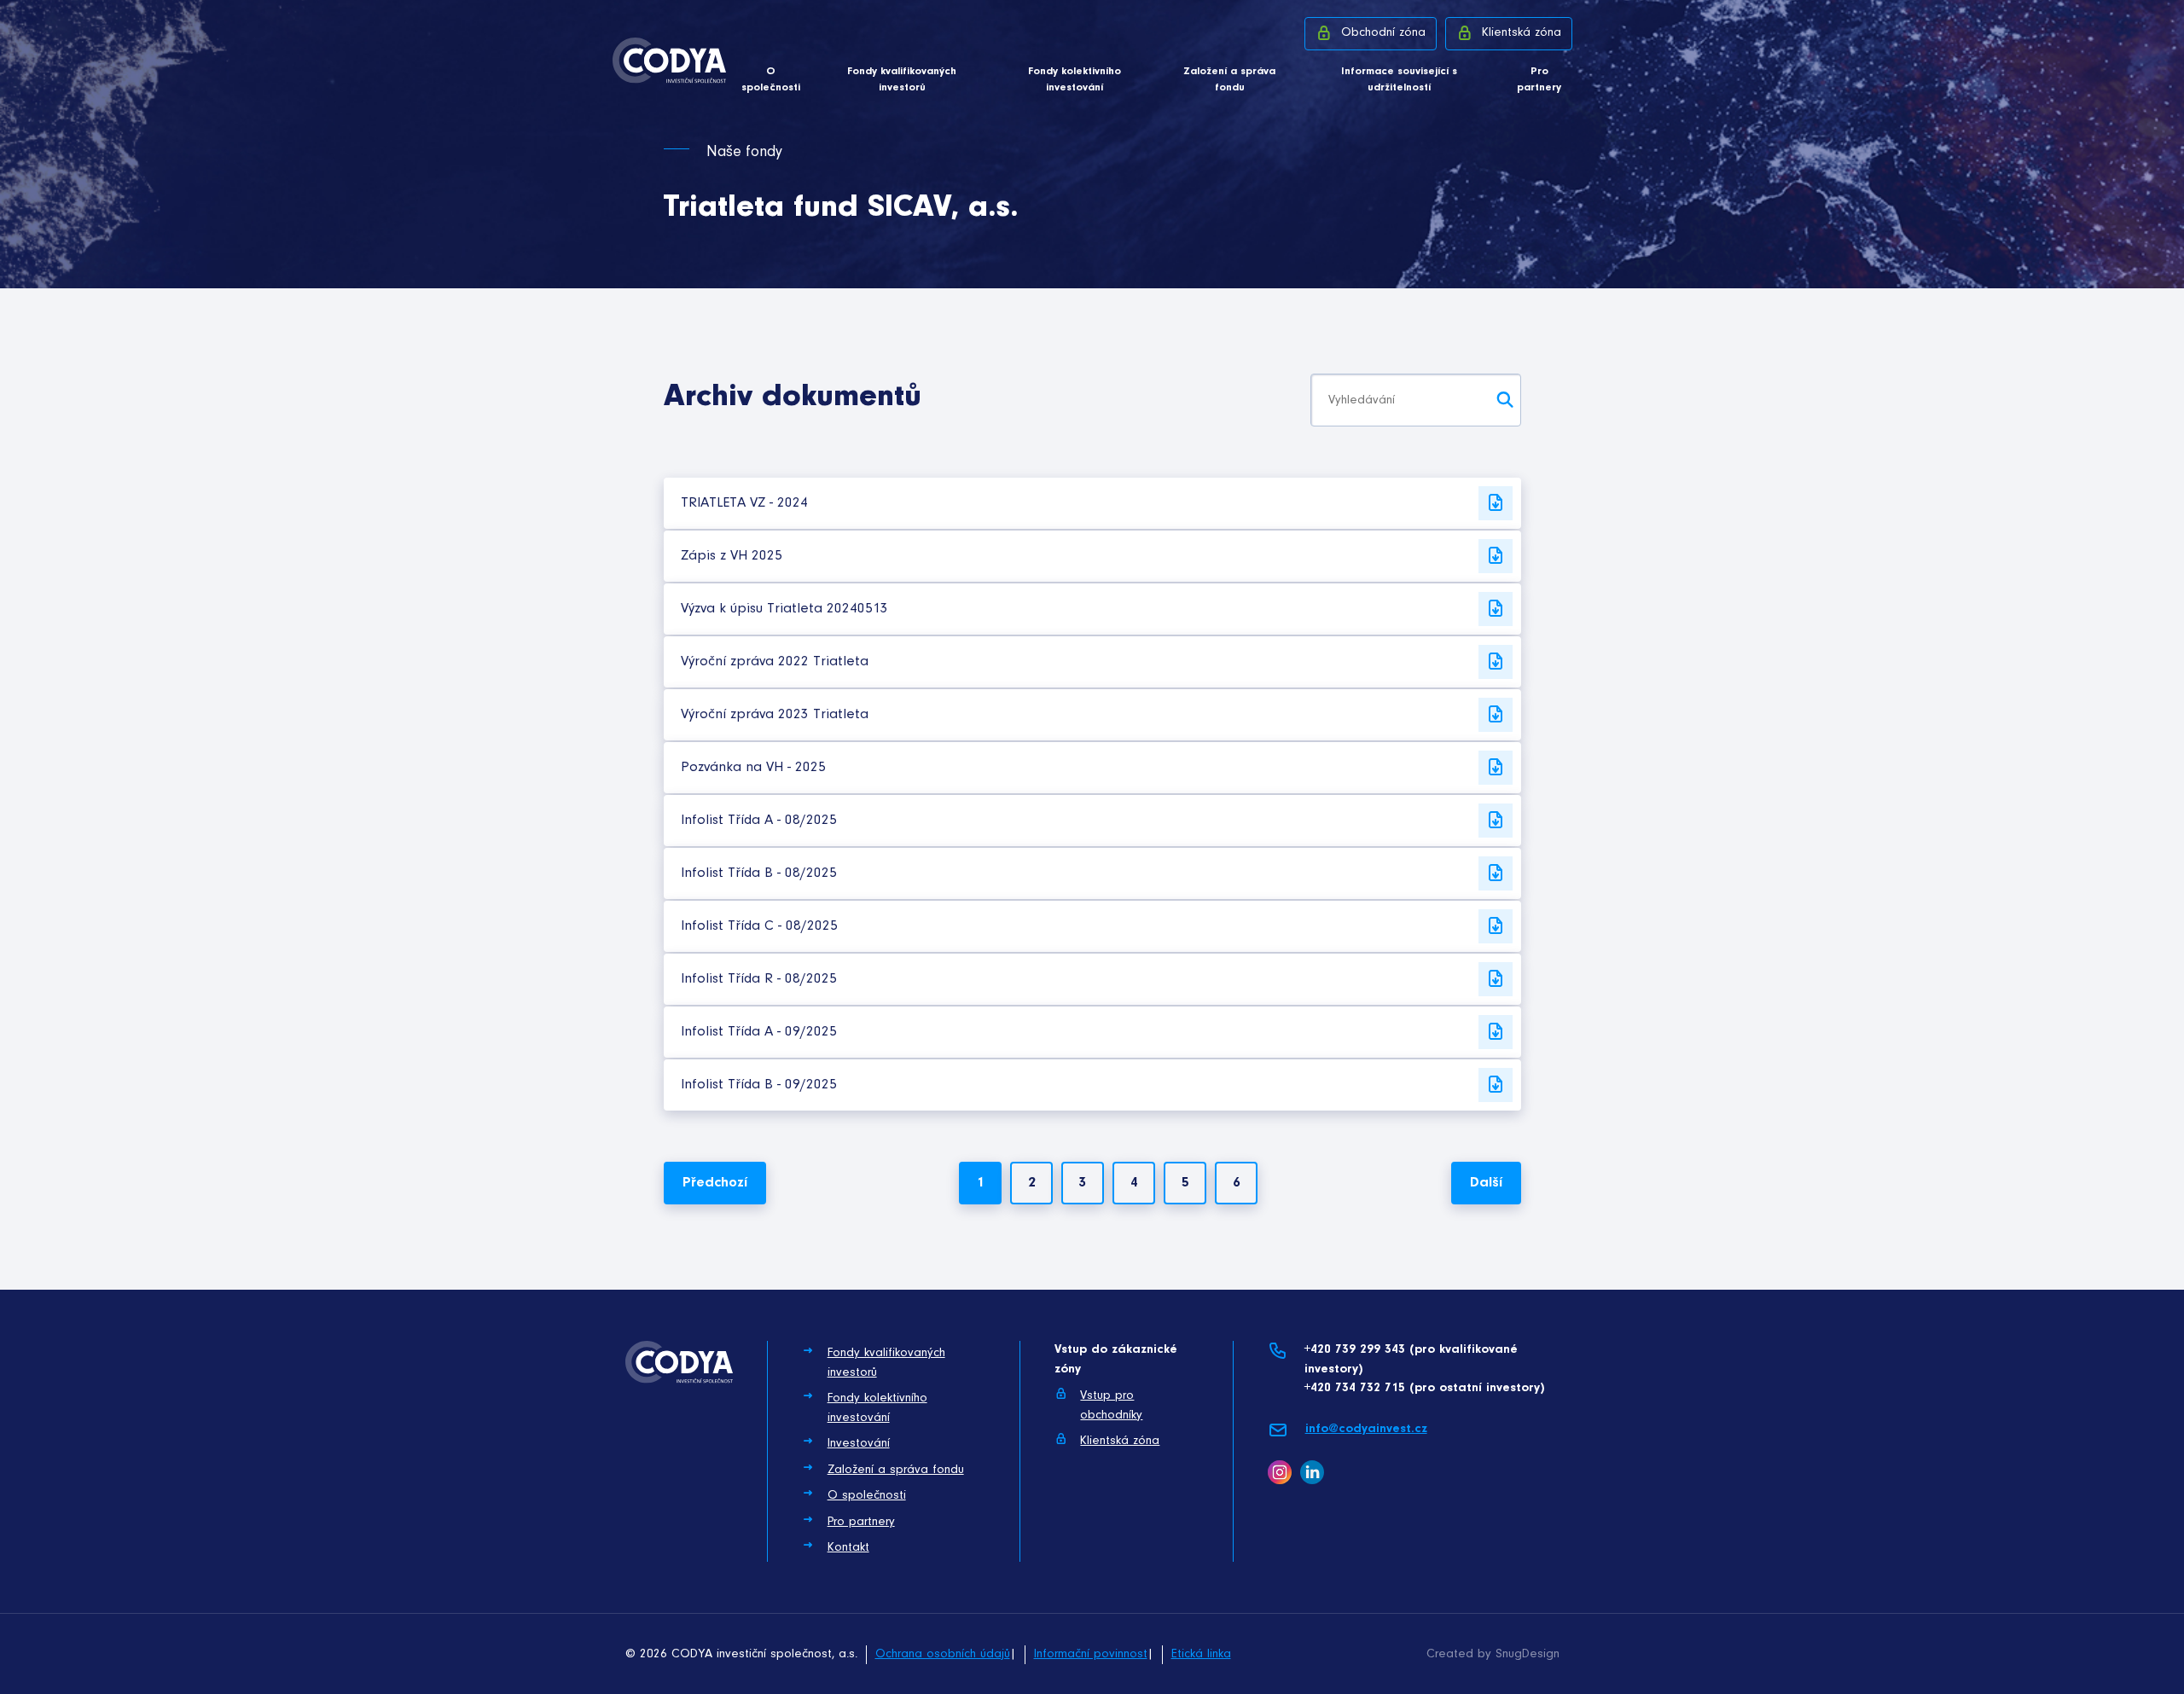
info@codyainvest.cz (1366, 1429)
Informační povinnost (1091, 1654)
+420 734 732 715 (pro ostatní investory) (1424, 1388)
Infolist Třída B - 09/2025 (759, 1085)
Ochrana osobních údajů (943, 1654)
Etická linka (1201, 1654)
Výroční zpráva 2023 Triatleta (775, 714)
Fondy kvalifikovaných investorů (902, 80)
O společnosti (771, 80)
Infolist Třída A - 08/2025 (759, 820)
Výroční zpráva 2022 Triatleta (775, 661)
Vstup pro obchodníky (1111, 1406)
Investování (859, 1444)
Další (1486, 1183)
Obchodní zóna (1383, 33)
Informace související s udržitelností (1399, 80)
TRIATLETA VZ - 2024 (744, 503)
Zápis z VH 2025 (732, 556)
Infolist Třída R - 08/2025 (759, 979)
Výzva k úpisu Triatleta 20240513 (784, 609)
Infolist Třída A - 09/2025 (759, 1032)
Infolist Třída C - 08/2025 (759, 926)
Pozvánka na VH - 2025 (753, 767)
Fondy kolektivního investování (1075, 80)
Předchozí (715, 1183)
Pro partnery (1539, 80)
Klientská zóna (1522, 33)
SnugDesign (1528, 1654)
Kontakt (848, 1548)
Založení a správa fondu (1229, 80)
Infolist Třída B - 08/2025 (759, 873)
